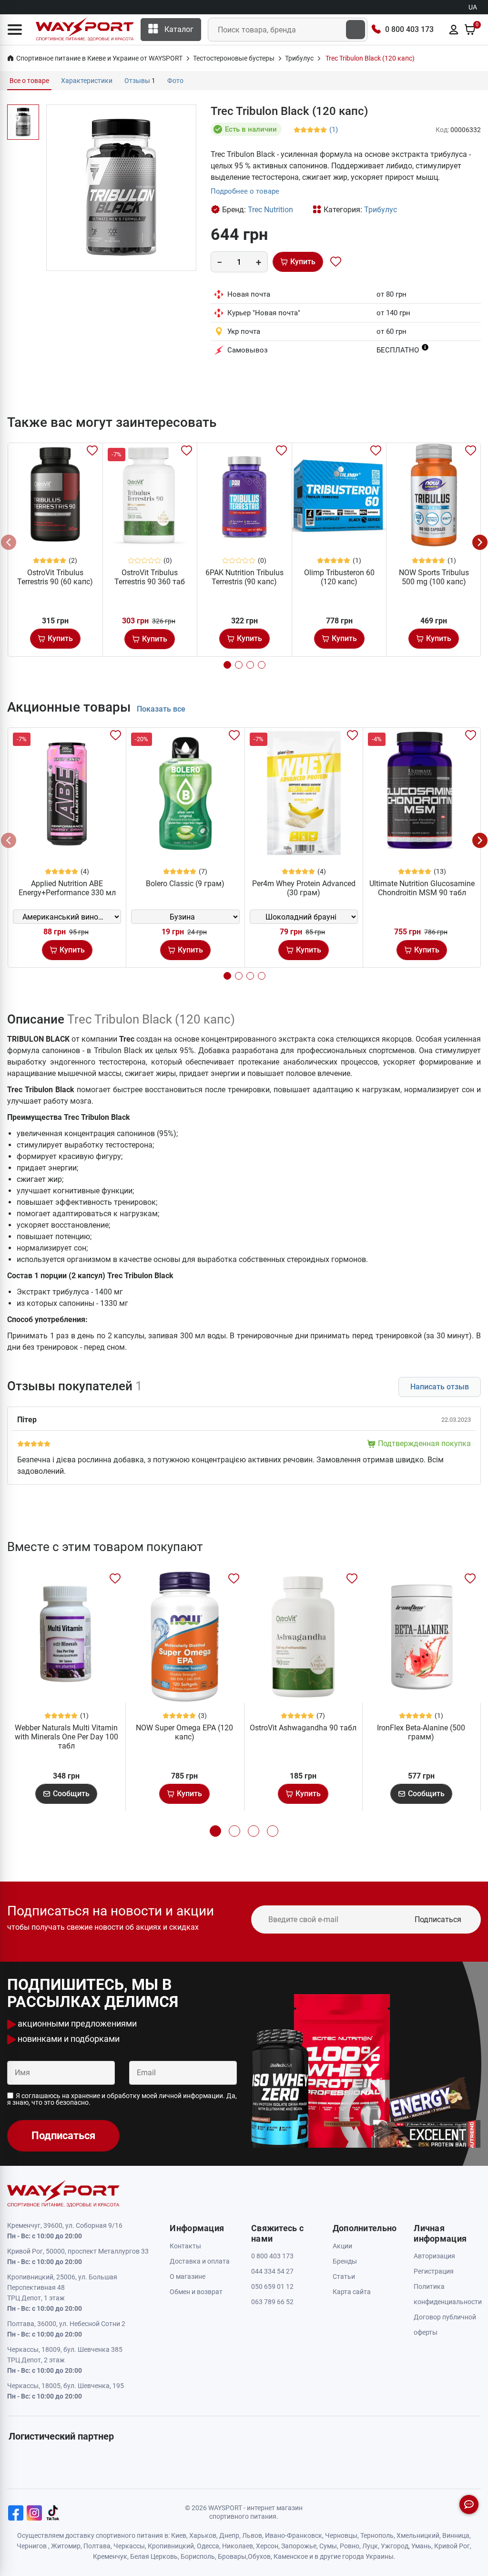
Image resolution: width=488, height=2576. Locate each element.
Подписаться (438, 1919)
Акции (342, 2246)
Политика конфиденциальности (447, 2294)
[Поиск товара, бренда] (356, 30)
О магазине (188, 2276)
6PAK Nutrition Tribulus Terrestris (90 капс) (244, 577)
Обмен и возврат (196, 2292)
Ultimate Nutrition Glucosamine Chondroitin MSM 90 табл (422, 888)
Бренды (345, 2261)
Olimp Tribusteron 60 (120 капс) (339, 577)
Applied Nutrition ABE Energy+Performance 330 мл (67, 888)
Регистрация (434, 2271)
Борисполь (198, 2556)
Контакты (185, 2246)
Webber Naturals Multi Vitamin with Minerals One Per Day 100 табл (66, 1737)
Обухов (259, 2556)
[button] (15, 30)
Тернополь (377, 2535)
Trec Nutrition (270, 210)
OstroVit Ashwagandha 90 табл (303, 1728)
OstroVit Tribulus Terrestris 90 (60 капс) (55, 577)
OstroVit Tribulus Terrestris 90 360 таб (150, 577)
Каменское (291, 2556)
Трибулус (381, 210)
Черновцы (341, 2535)
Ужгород (395, 2546)
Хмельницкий (418, 2535)
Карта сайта (352, 2292)
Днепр (229, 2535)
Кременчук (110, 2556)
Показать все (161, 709)
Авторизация (434, 2256)
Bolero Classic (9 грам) (185, 884)
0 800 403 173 (409, 29)
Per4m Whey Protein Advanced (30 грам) (304, 888)
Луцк (370, 2546)
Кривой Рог (452, 2546)
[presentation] (9, 542)
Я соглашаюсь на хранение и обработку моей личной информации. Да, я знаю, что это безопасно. (122, 2099)
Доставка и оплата (200, 2261)
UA (473, 7)
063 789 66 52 (272, 2302)
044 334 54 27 (272, 2271)
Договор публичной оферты (445, 2325)
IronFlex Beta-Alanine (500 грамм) (421, 1732)
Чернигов (32, 2546)
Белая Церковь (154, 2556)
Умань (421, 2546)
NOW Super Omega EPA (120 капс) (184, 1732)
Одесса (208, 2546)
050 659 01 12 (272, 2286)
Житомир (66, 2546)
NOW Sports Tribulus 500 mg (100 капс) (434, 577)
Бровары (232, 2556)
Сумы (328, 2546)
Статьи (344, 2276)
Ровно (350, 2546)
